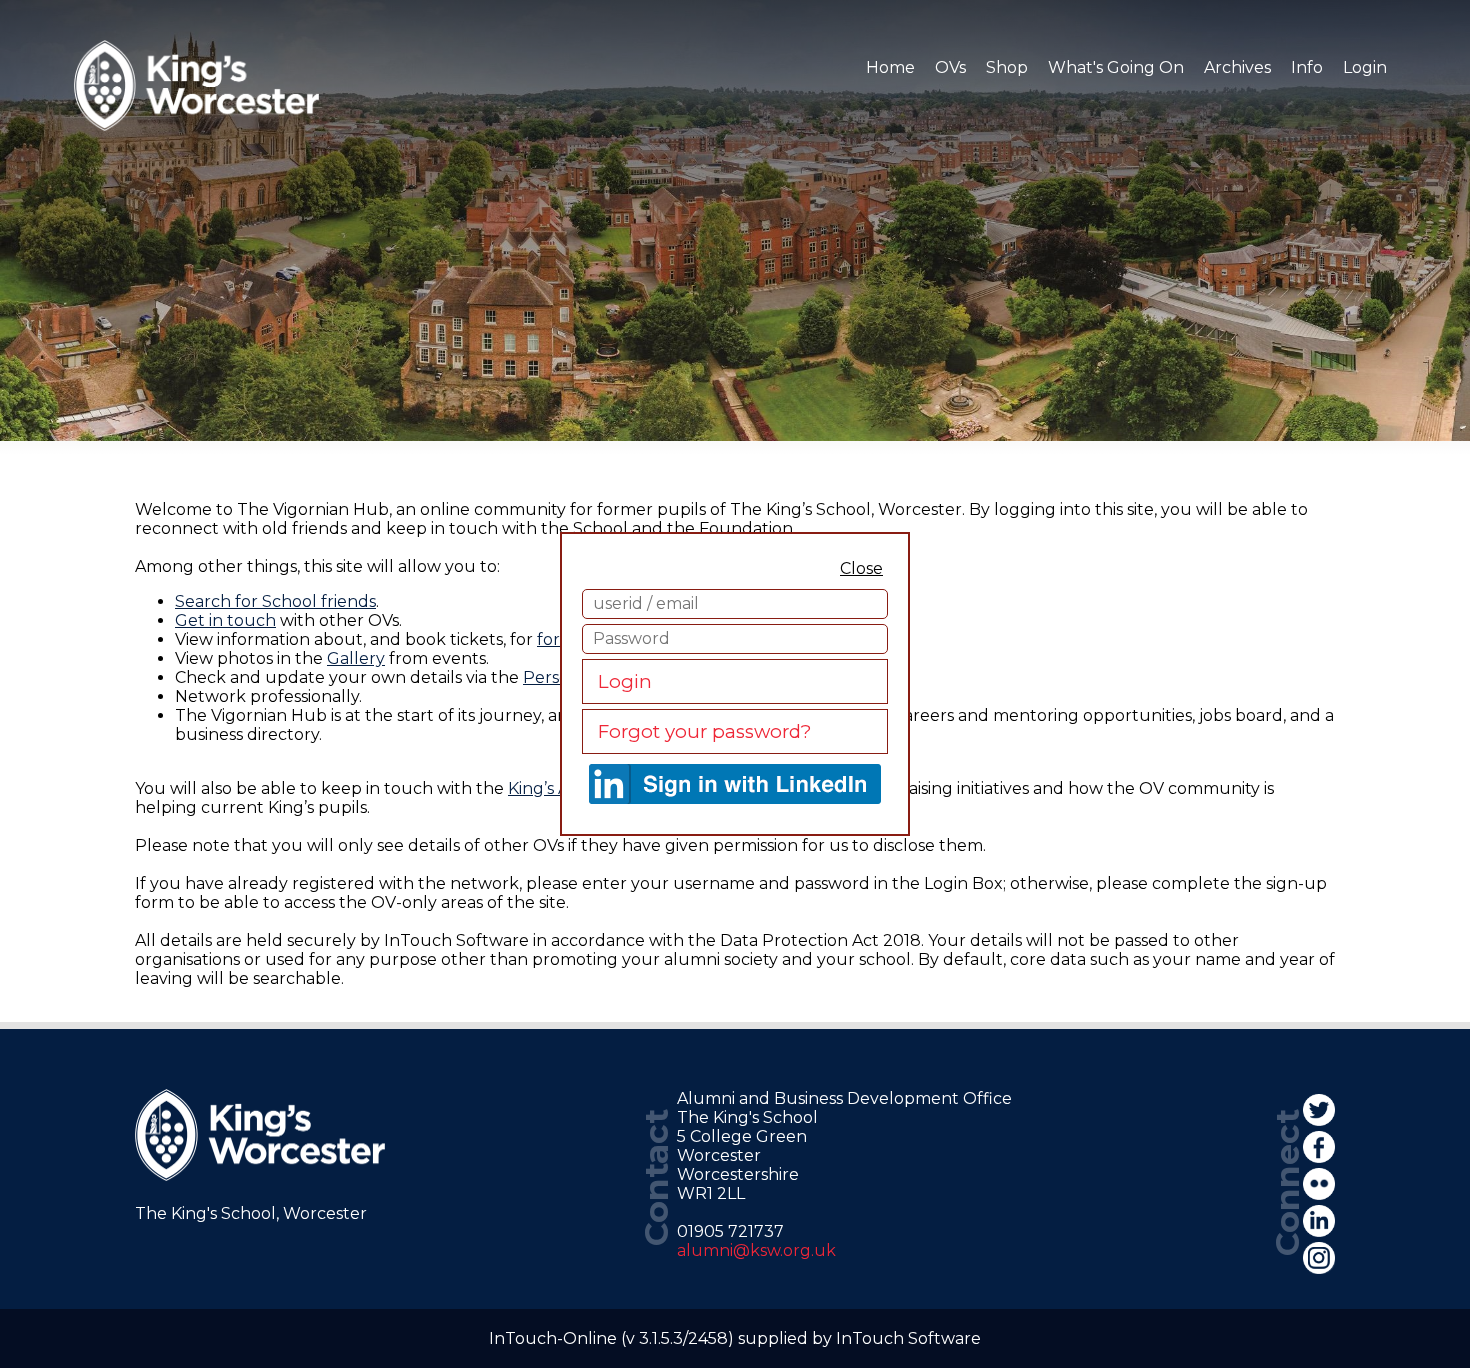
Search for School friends (275, 601)
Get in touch (225, 620)
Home (890, 67)
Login (625, 681)
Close (861, 568)
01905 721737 (730, 1231)
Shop (1007, 67)
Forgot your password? (704, 731)
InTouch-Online (553, 1338)
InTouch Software (908, 1338)
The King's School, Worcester (251, 1213)
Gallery (356, 658)
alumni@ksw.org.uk (756, 1250)
